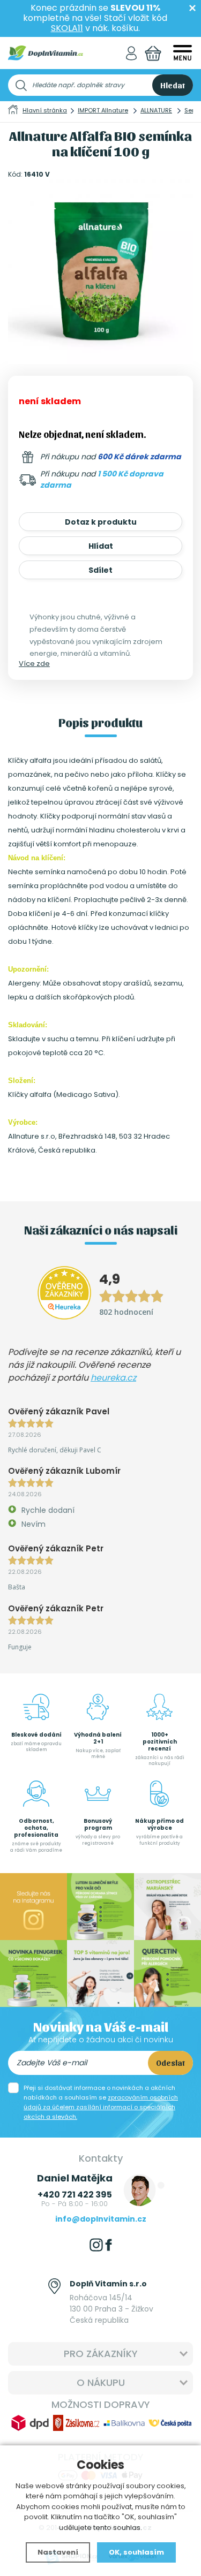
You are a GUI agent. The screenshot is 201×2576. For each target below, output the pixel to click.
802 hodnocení (126, 1312)
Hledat (173, 85)
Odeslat (170, 2063)
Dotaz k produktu (101, 522)
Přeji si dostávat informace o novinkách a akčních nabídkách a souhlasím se (101, 2102)
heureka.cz (113, 1378)
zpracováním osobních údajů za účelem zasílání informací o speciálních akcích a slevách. (101, 2107)
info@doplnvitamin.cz (101, 2219)
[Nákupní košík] (153, 53)
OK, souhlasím (136, 2552)
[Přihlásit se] (131, 53)
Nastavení (58, 2552)
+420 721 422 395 (75, 2195)
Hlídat (101, 546)
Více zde (34, 664)
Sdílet (100, 570)
